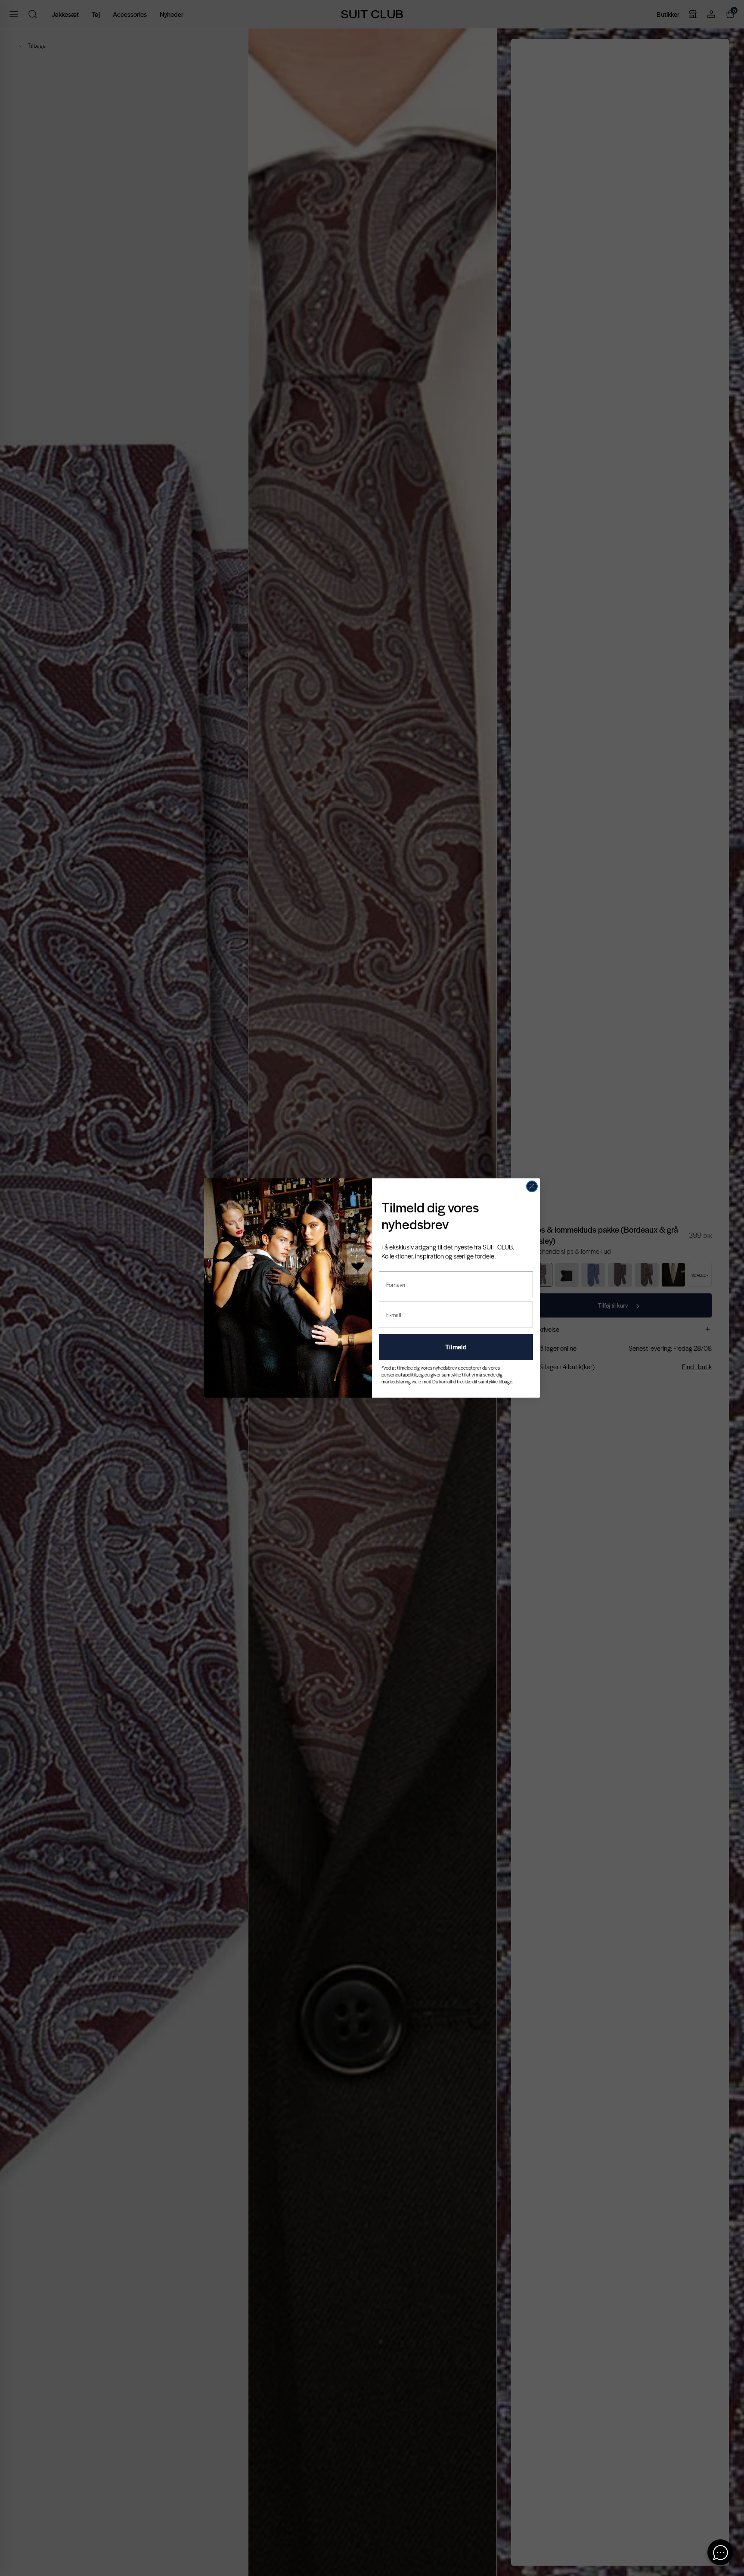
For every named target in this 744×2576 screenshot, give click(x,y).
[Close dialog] (532, 1186)
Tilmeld (456, 1347)
